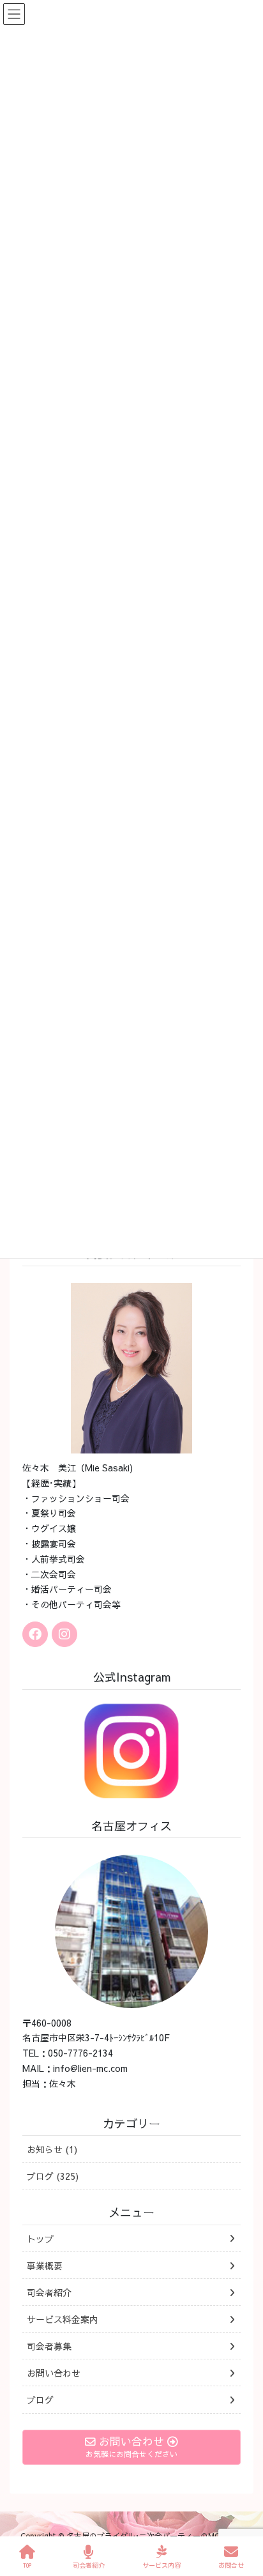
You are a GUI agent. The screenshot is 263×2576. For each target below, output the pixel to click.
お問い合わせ (54, 2373)
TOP (27, 2565)
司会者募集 (49, 2346)
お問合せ (231, 2565)
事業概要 (45, 2265)
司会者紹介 (49, 2292)
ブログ (40, 2400)
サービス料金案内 (63, 2319)
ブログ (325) (53, 2176)
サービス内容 (162, 2565)
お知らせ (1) (52, 2149)
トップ (40, 2239)
